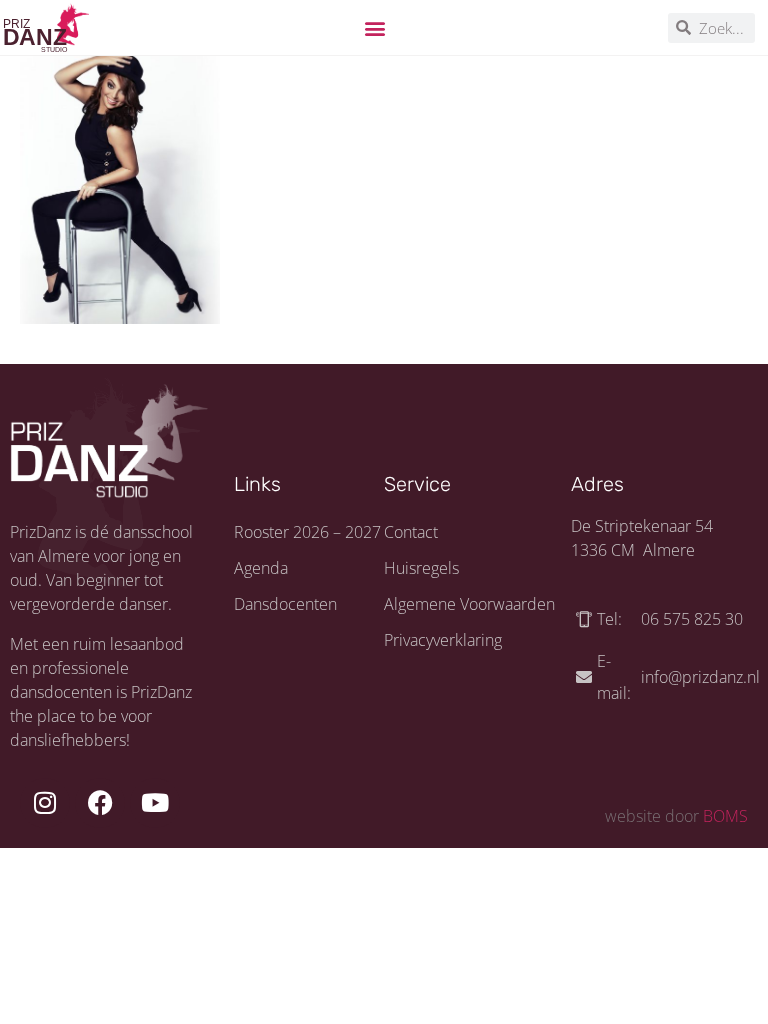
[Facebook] (100, 803)
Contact (411, 532)
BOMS (725, 816)
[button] (375, 27)
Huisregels (421, 568)
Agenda (261, 568)
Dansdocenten (285, 604)
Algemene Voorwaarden (469, 604)
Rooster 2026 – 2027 (307, 532)
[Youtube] (155, 803)
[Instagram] (45, 803)
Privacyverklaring (443, 640)
